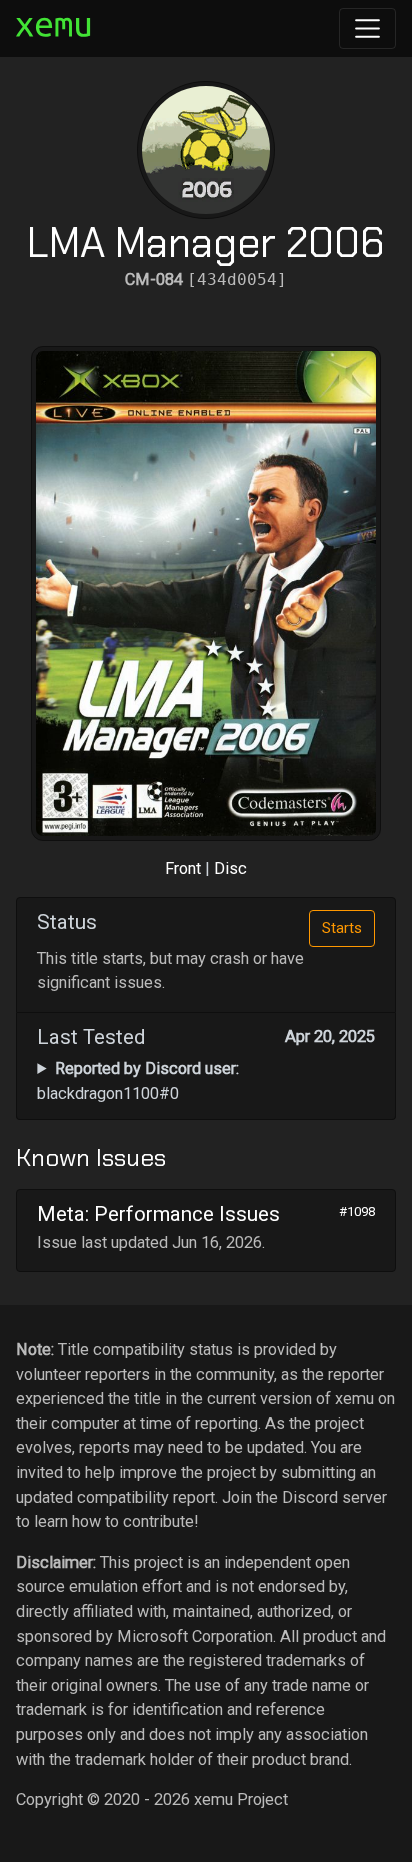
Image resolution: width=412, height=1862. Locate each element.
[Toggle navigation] (367, 28)
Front (183, 868)
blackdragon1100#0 (137, 1081)
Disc (230, 868)
